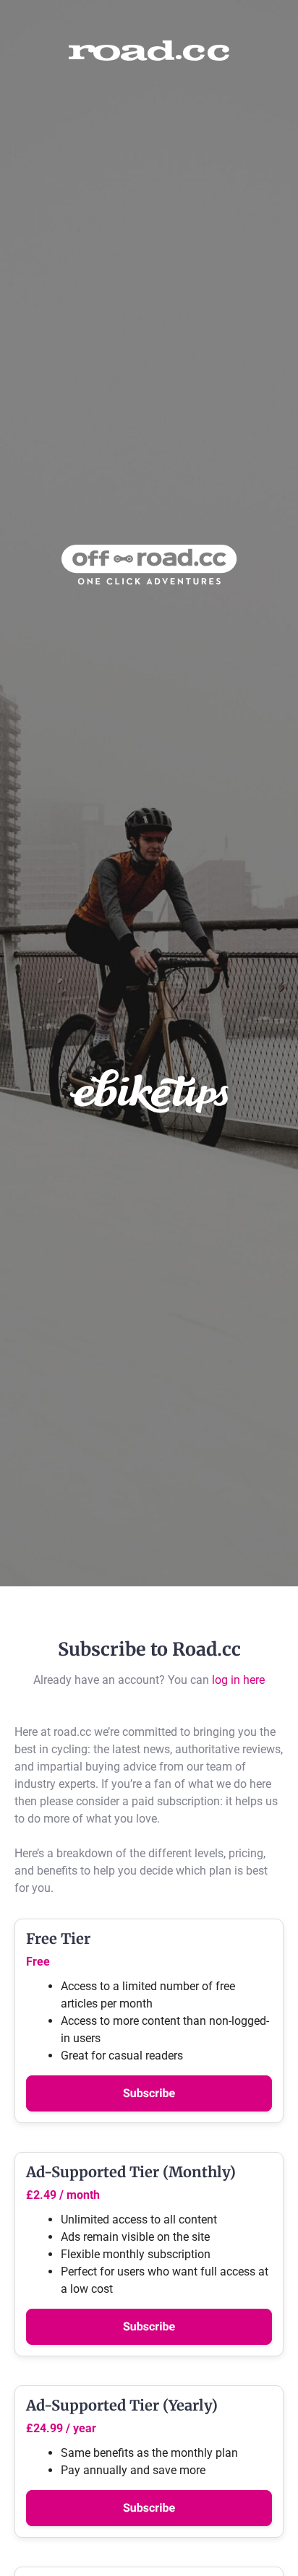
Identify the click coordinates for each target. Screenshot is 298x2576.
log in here (238, 1680)
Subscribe (149, 2093)
